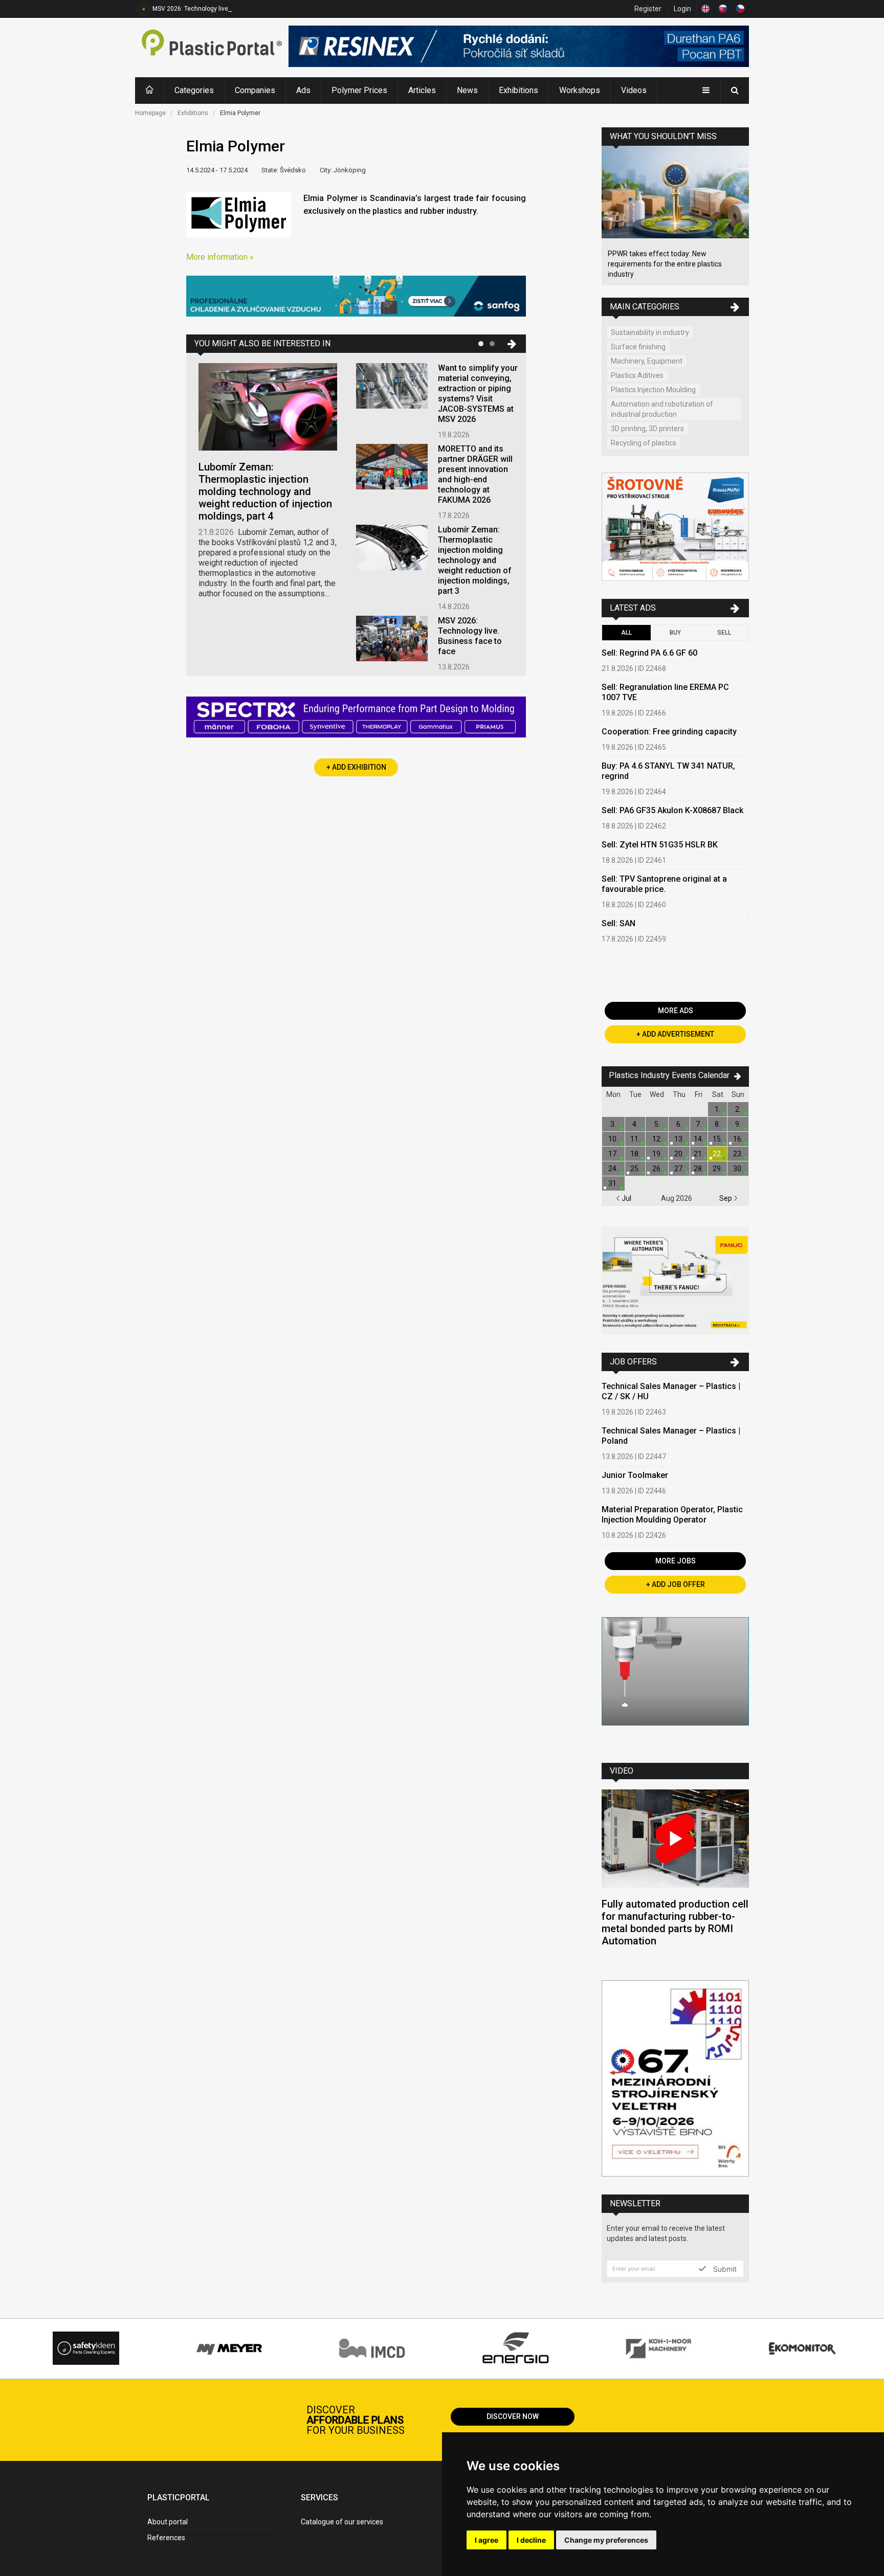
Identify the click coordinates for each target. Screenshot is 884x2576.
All (626, 633)
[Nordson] (675, 1682)
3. (613, 1124)
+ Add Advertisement (675, 1034)
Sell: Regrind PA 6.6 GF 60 (649, 653)
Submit (724, 2269)
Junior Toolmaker (635, 1475)
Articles (422, 90)
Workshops (580, 90)
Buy (675, 633)
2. (738, 1109)
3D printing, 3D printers (647, 429)
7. (699, 1124)
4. (635, 1124)
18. (635, 1154)
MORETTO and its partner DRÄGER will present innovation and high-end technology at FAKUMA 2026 (475, 474)
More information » (220, 257)
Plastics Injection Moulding (653, 390)
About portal (168, 2522)
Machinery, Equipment (647, 361)
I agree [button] (487, 2540)
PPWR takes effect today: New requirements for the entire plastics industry (665, 264)
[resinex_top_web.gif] (519, 48)
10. (613, 1139)
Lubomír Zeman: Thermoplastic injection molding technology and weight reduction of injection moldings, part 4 (265, 491)
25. (635, 1169)
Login (682, 9)
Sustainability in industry (650, 332)
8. (717, 1124)
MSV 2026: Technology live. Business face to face (223, 9)
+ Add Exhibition (356, 767)
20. (679, 1154)
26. (657, 1169)
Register (648, 9)
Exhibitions (518, 90)
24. (613, 1169)
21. (699, 1154)
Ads (303, 90)
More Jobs (676, 1561)
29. (717, 1169)
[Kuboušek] (675, 528)
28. (699, 1169)
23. (738, 1154)
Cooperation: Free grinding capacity (669, 732)
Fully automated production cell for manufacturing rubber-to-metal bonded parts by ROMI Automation (675, 1922)
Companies (255, 90)
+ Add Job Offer (676, 1584)
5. (657, 1124)
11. (635, 1139)
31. (613, 1183)
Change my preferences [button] (606, 2540)
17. (613, 1154)
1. (717, 1109)
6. (679, 1124)
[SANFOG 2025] (356, 297)
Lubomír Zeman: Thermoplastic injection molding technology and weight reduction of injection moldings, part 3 (475, 560)
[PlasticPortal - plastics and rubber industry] (212, 48)
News (467, 90)
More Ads (676, 1011)
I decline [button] (531, 2540)
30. (738, 1169)
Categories (194, 90)
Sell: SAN (618, 923)
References (166, 2538)
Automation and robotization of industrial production (662, 409)
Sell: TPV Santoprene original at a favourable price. (664, 884)
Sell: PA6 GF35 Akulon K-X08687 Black (672, 810)
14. (699, 1139)
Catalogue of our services (342, 2522)
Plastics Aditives (637, 375)
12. (657, 1139)
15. (717, 1139)
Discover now (513, 2416)
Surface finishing (638, 347)
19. (657, 1154)
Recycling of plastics (644, 443)
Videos (634, 90)
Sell (724, 633)
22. (717, 1154)
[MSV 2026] (675, 2080)
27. (679, 1169)
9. (738, 1124)
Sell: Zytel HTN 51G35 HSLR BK (660, 845)
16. (738, 1139)
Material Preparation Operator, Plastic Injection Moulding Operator (672, 1515)
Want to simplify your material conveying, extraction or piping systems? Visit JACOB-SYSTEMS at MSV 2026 (478, 394)
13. (679, 1139)
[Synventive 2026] (356, 718)
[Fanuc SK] (675, 1282)
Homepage (150, 113)
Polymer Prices (359, 90)
